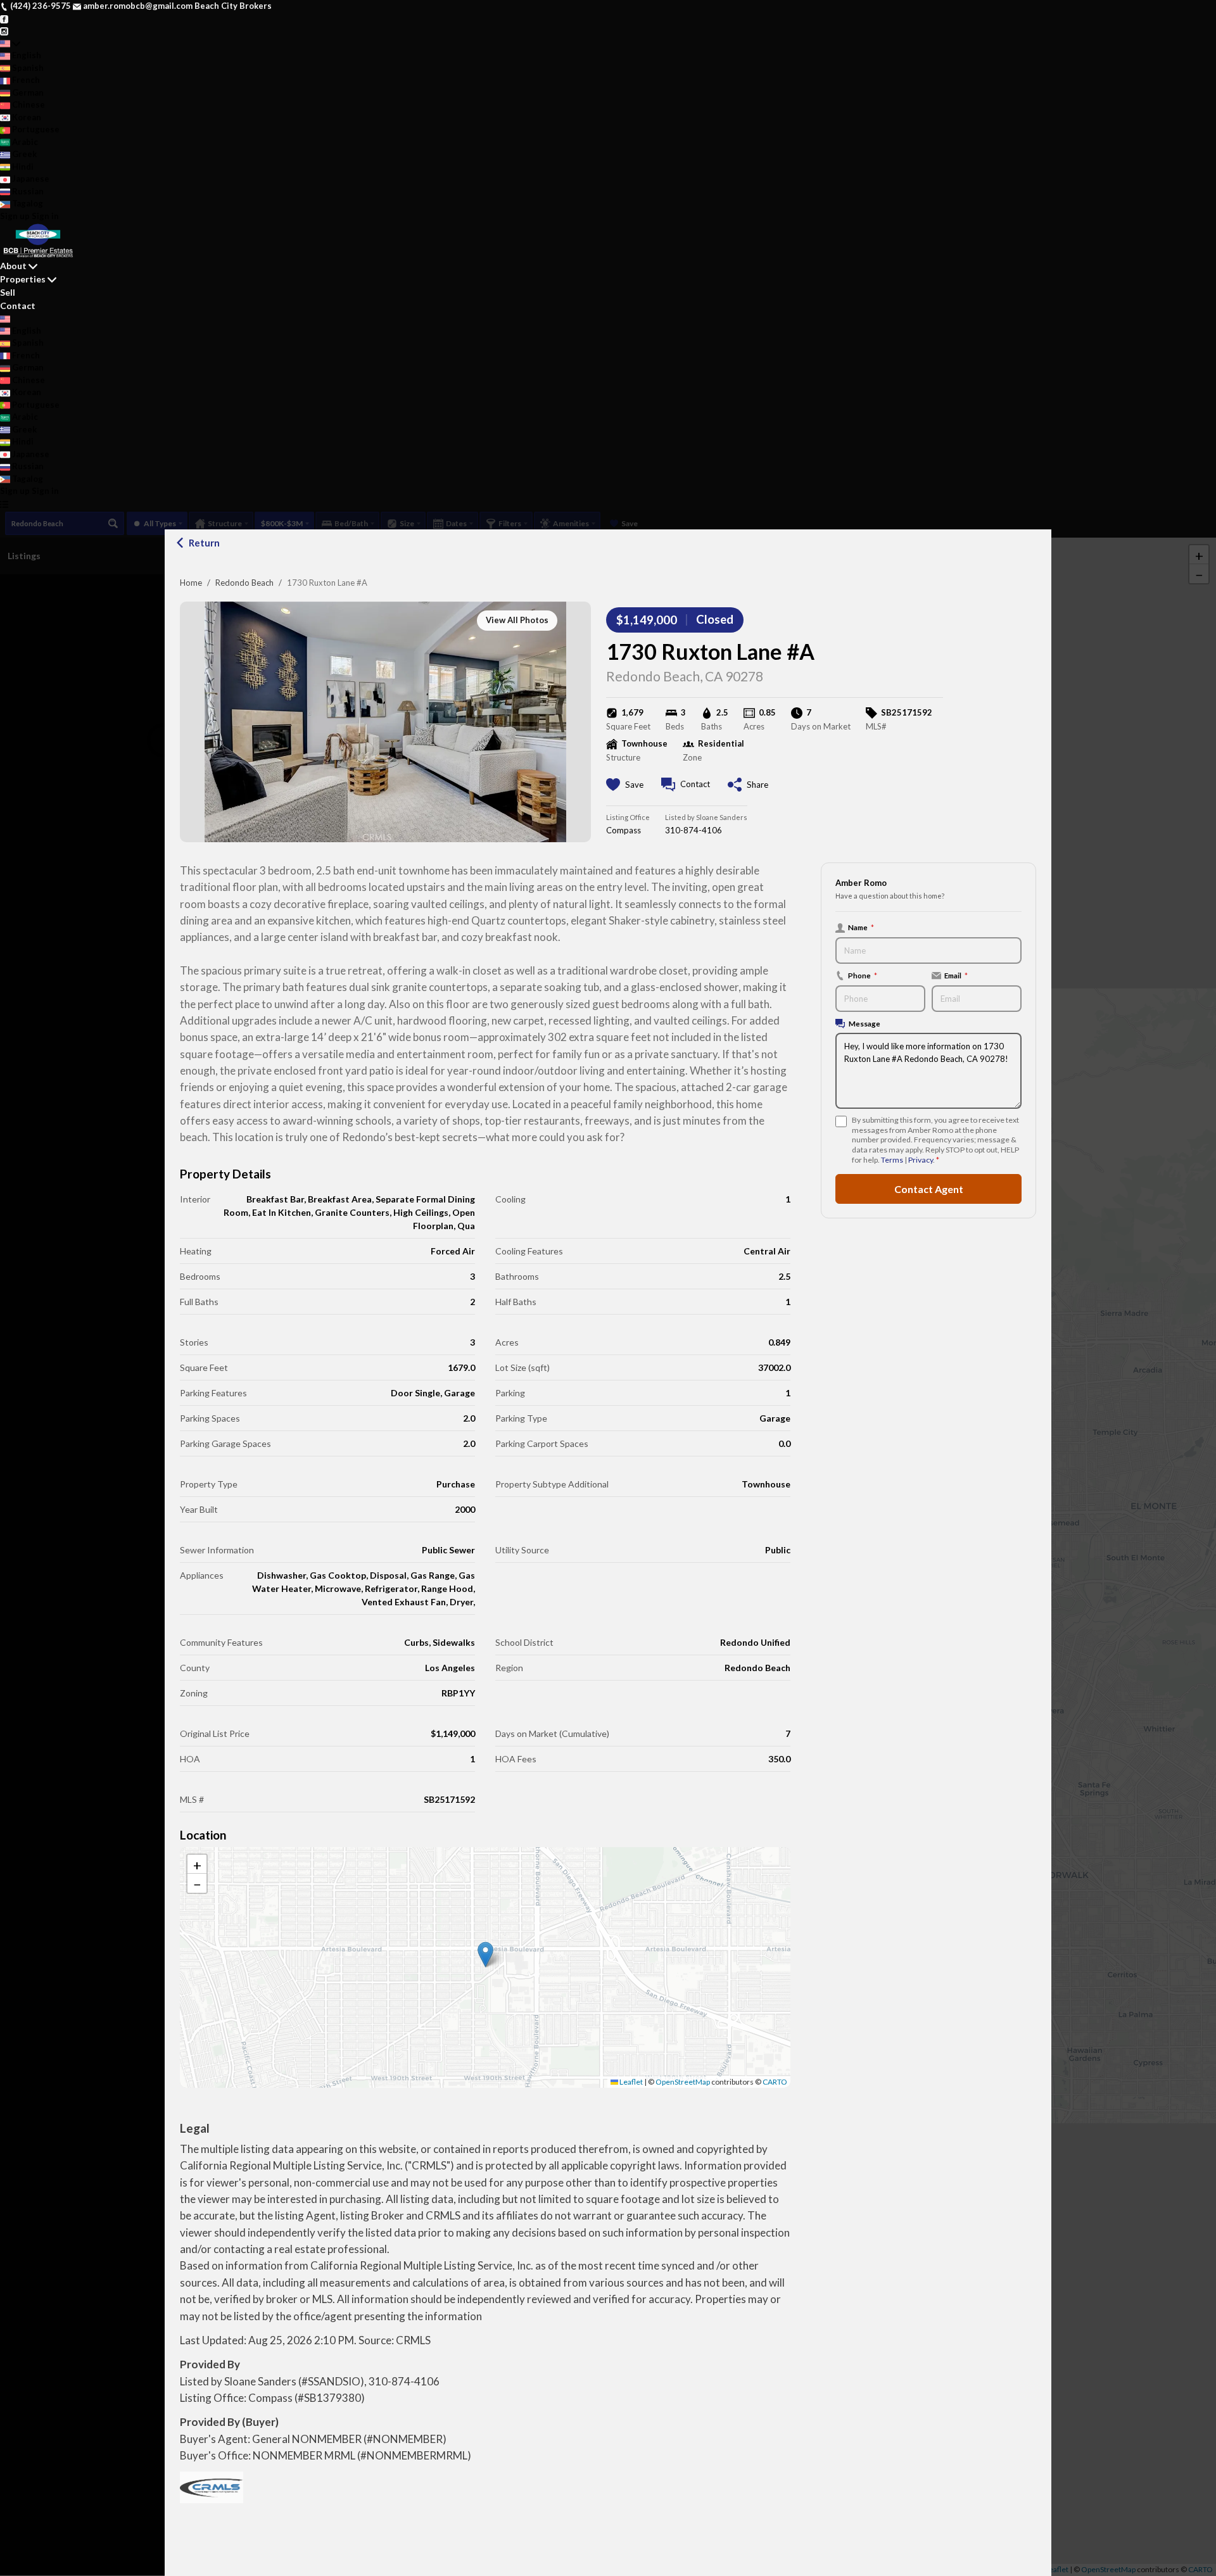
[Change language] (10, 44)
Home (191, 583)
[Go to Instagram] (4, 30)
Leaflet (630, 2082)
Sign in (45, 216)
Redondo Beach (244, 583)
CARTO (775, 2082)
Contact (18, 306)
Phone (863, 975)
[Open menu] (4, 504)
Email (956, 975)
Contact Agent (929, 1188)
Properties (23, 279)
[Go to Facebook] (4, 18)
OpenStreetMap (683, 2082)
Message (864, 1023)
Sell (8, 292)
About (13, 266)
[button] (485, 1954)
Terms (892, 1160)
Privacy (921, 1160)
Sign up (15, 216)
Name (861, 927)
